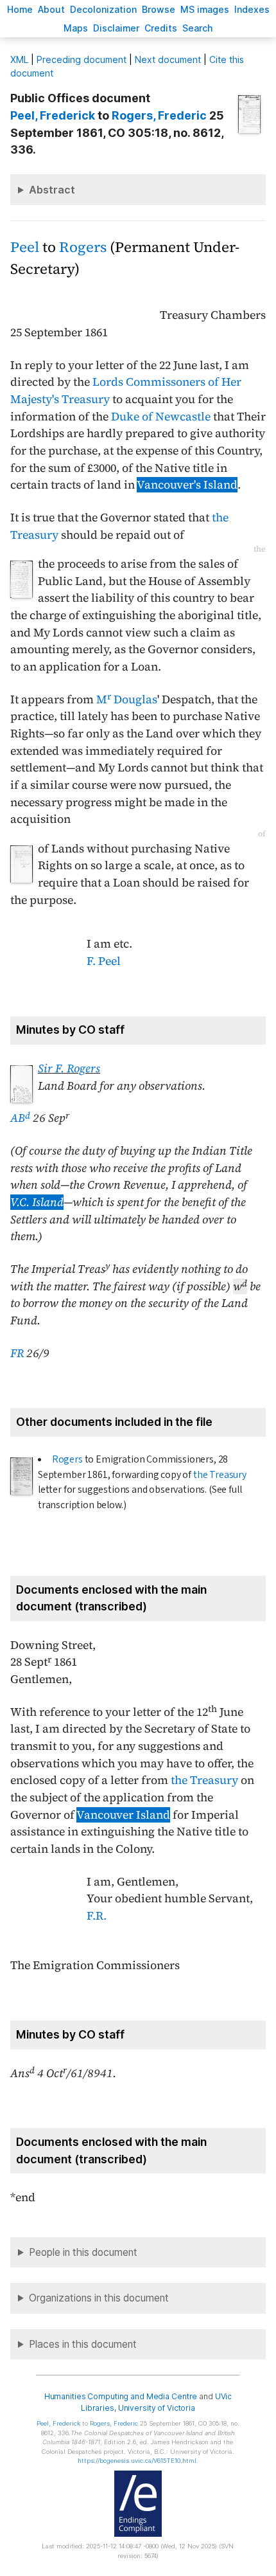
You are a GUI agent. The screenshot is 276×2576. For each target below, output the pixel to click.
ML (19, 59)
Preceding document (82, 59)
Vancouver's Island (187, 485)
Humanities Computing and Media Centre (121, 2396)
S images (205, 9)
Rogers (83, 247)
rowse (159, 9)
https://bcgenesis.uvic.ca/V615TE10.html (137, 2461)
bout (51, 9)
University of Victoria (157, 2408)
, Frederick (53, 115)
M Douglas (127, 699)
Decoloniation (103, 9)
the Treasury (220, 1475)
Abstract (52, 190)
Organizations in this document (99, 2298)
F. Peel (104, 961)
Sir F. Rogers (69, 1068)
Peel (25, 247)
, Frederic (159, 115)
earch (198, 28)
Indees (252, 9)
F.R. (97, 1916)
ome (20, 9)
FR (17, 1353)
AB (20, 1118)
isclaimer (116, 28)
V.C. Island (37, 1202)
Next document (168, 59)
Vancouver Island (123, 1815)
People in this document (83, 2252)
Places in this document (83, 2344)
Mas (76, 28)
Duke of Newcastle (161, 417)
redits (161, 28)
